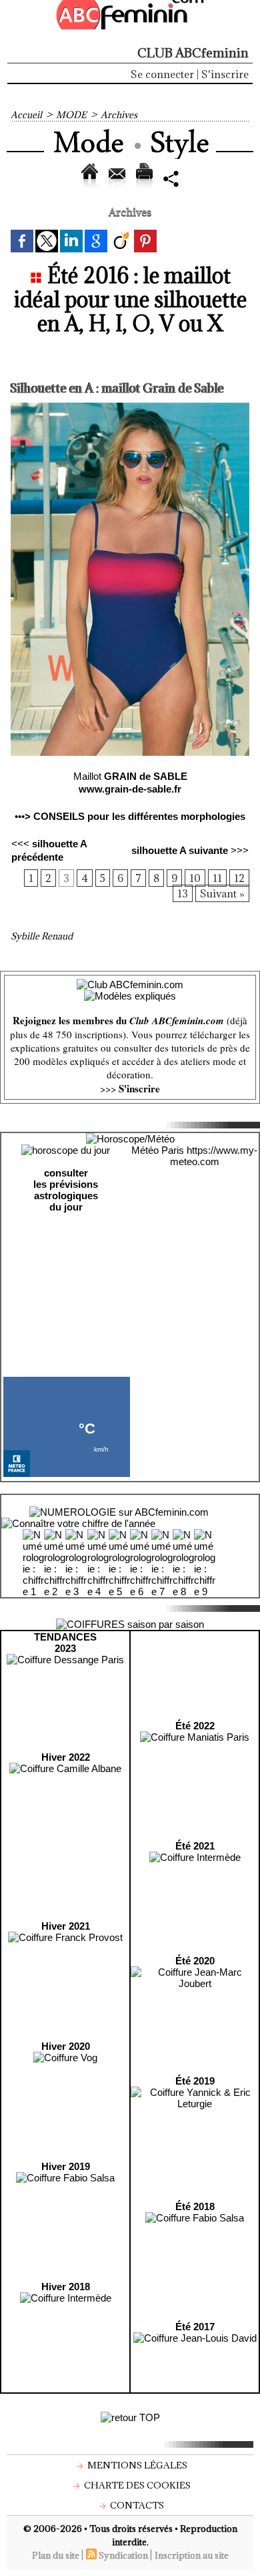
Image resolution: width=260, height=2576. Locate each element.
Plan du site (56, 2555)
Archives (119, 115)
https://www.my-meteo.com (214, 1156)
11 (217, 878)
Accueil (26, 115)
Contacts (136, 2505)
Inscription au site (192, 2555)
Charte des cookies (136, 2485)
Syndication (123, 2555)
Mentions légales (136, 2465)
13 (183, 893)
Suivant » (222, 893)
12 (239, 878)
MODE (71, 115)
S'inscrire (225, 74)
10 (195, 878)
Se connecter (162, 74)
